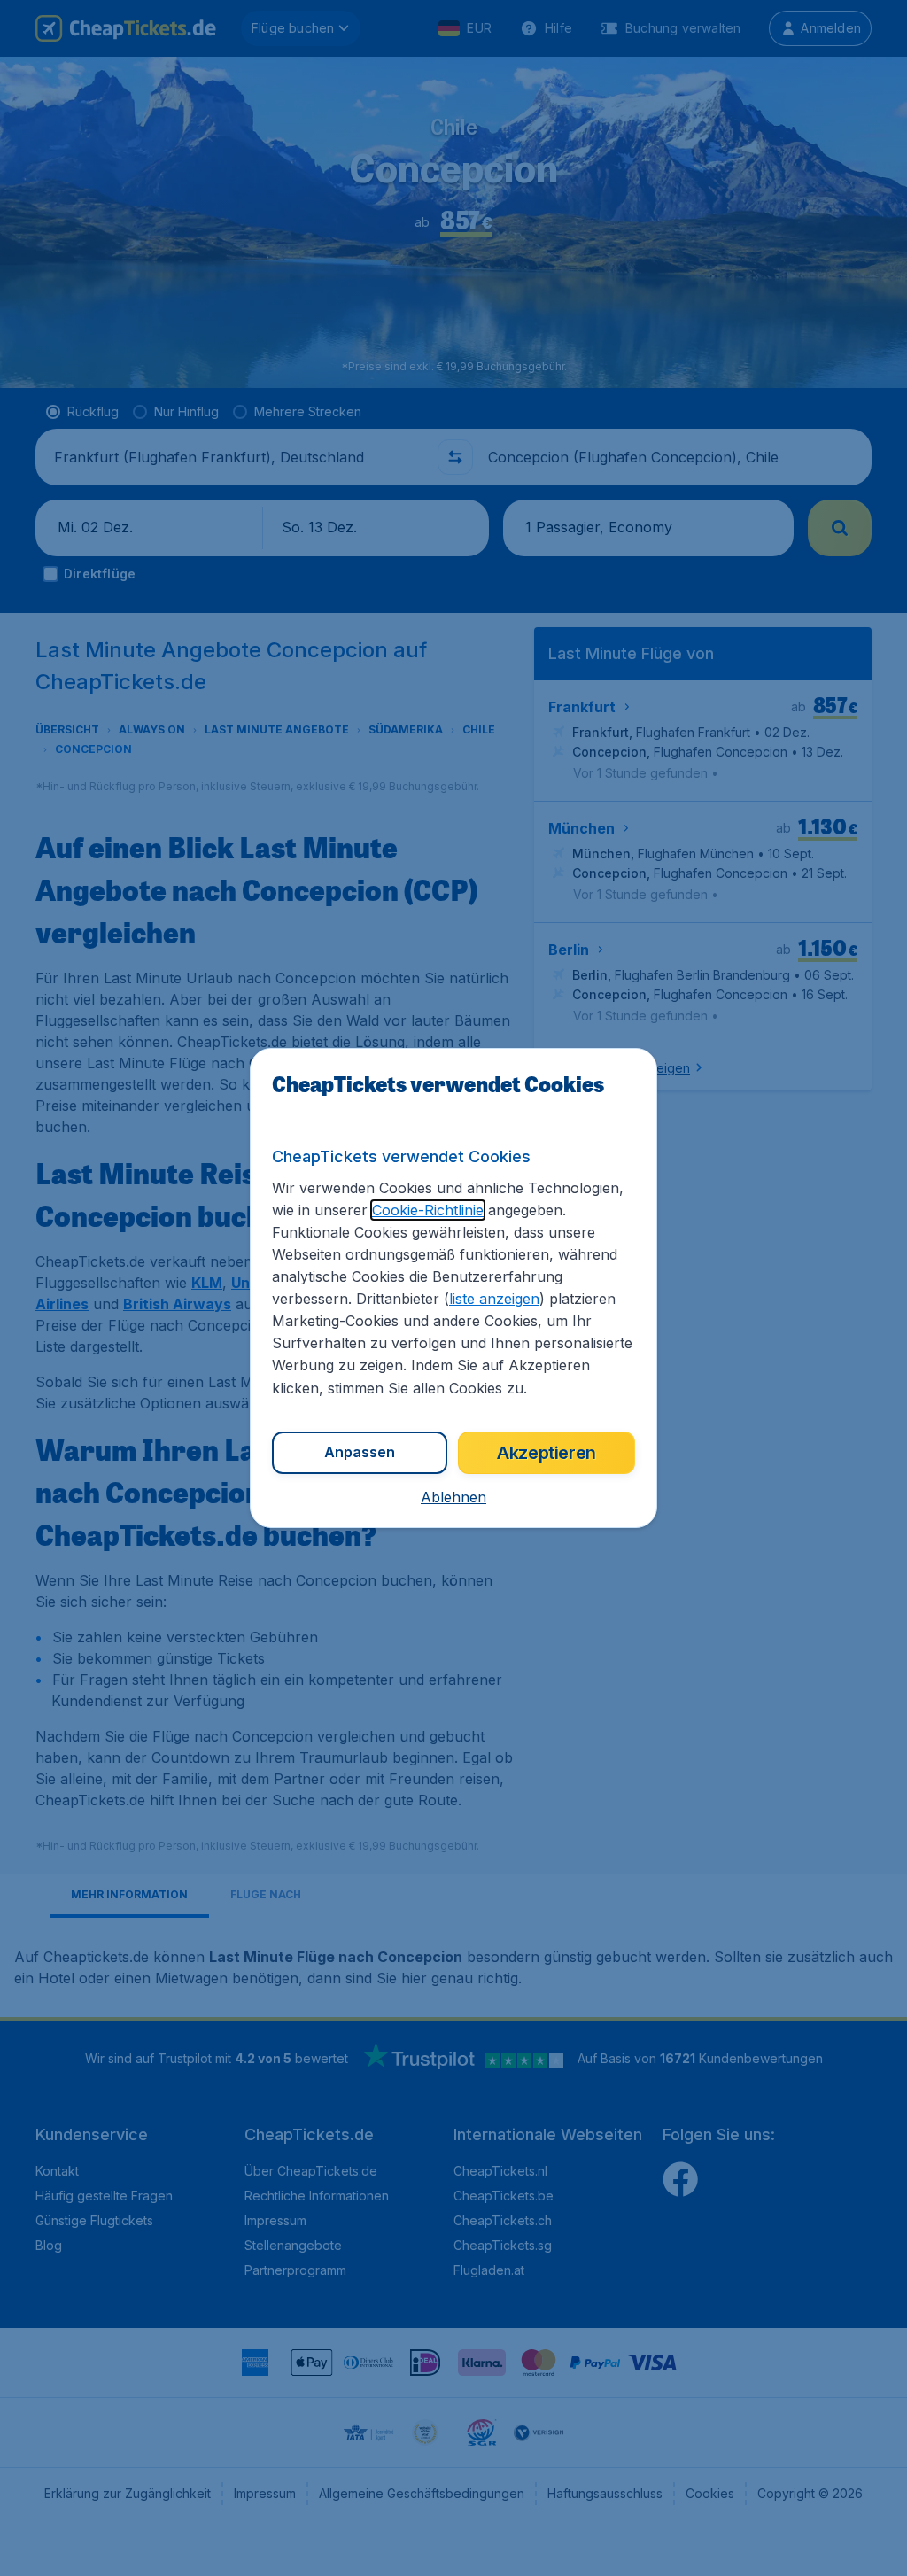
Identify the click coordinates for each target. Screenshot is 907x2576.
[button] (453, 1497)
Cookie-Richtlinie (428, 1210)
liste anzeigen (494, 1299)
